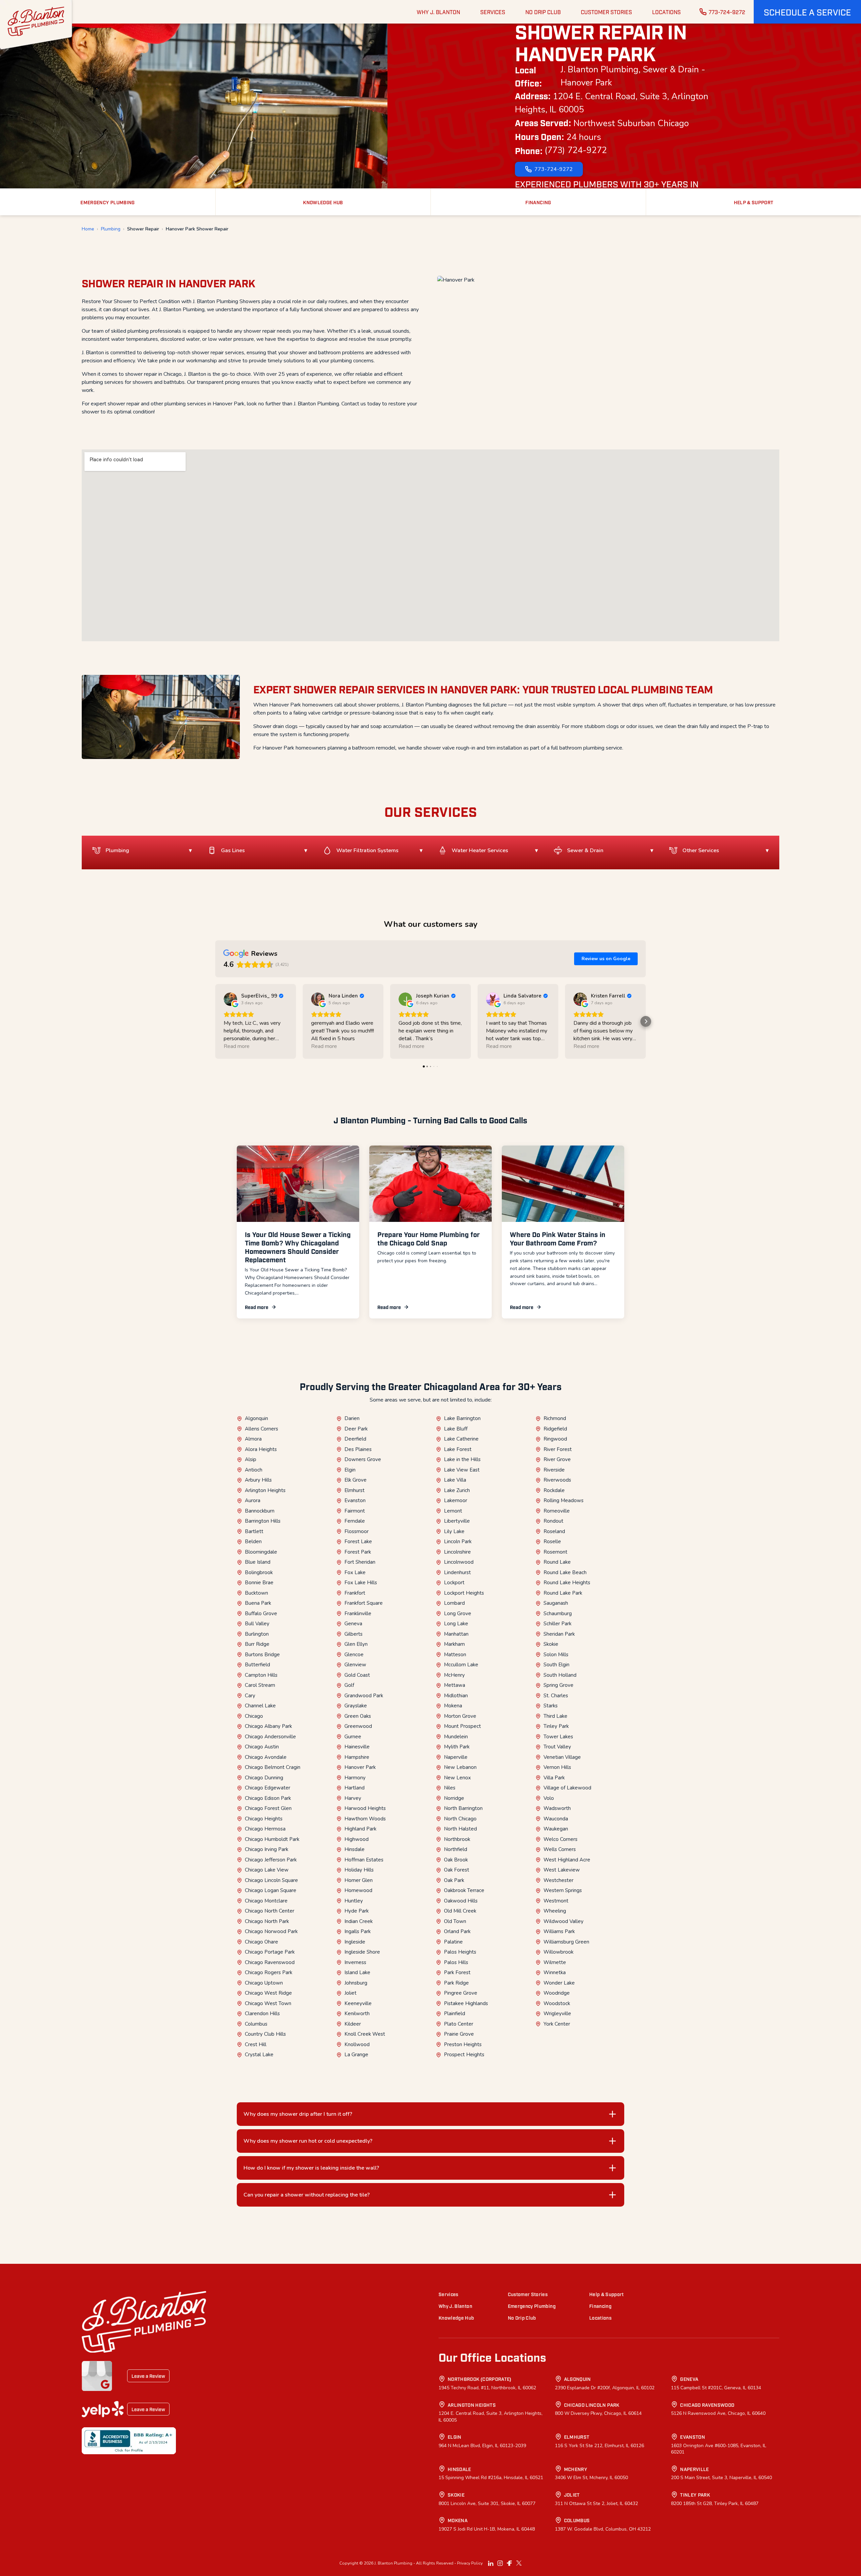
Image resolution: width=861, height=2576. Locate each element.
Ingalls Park (358, 1931)
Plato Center (459, 2024)
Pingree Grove (461, 1993)
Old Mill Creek (460, 1911)
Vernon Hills (557, 1767)
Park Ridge (456, 1983)
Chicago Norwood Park (271, 1931)
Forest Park (358, 1552)
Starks (551, 1706)
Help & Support (607, 2294)
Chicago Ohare (261, 1942)
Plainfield (455, 2013)
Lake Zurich (457, 1490)
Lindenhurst (457, 1572)
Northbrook (457, 1839)
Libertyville (457, 1521)
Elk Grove (355, 1480)
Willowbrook (558, 1952)
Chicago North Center (270, 1911)
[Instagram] (500, 2563)
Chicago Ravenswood (270, 1962)
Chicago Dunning (264, 1778)
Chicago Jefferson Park (271, 1860)
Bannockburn (260, 1511)
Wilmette (555, 1962)
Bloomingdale (261, 1552)
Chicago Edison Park (268, 1798)
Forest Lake (358, 1541)
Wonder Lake (559, 1983)
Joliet (350, 1993)
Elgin (350, 1470)
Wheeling (555, 1911)
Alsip (251, 1459)
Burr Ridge (257, 1644)
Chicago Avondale (266, 1757)
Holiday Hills (359, 1870)
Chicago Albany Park (268, 1726)
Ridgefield (555, 1429)
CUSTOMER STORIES (606, 12)
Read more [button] (237, 1046)
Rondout (553, 1521)
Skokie (551, 1644)
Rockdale (554, 1490)
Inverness (355, 1962)
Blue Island (258, 1562)
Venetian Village (562, 1757)
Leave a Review (148, 2376)
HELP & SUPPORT (754, 202)
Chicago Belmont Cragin (273, 1767)
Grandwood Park (364, 1696)
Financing (600, 2306)
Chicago (254, 1716)
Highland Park (360, 1829)
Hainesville (357, 1747)
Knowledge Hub (456, 2317)
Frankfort (355, 1593)
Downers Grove (363, 1459)
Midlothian (456, 1696)
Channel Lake (260, 1706)
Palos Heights (460, 1952)
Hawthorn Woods (365, 1819)
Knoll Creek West (365, 2034)
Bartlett (254, 1531)
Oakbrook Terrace (464, 1890)
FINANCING (538, 202)
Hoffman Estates (364, 1860)
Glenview (355, 1665)
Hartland (354, 1788)
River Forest (558, 1449)
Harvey (353, 1798)
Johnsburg (356, 1983)
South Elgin (556, 1665)
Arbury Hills (258, 1480)
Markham (454, 1644)
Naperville (456, 1757)
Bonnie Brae (259, 1583)
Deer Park (356, 1429)
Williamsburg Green (566, 1942)
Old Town (455, 1921)
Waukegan (556, 1829)
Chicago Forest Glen (268, 1808)
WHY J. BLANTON (438, 12)
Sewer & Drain (585, 850)
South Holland (560, 1675)
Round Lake (557, 1562)
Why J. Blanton (455, 2306)
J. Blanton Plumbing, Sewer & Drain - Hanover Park (633, 76)
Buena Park (258, 1603)
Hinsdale (354, 1849)
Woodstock (557, 2003)
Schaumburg (558, 1613)
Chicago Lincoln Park (592, 2405)
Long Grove (458, 1613)
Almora (253, 1439)
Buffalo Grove (261, 1613)
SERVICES (493, 12)
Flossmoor (357, 1531)
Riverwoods (557, 1480)
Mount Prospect (462, 1726)
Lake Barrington (462, 1418)
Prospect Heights (464, 2055)
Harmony (355, 1778)
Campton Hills (261, 1675)
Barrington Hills (263, 1521)
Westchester (558, 1880)
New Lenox (457, 1778)
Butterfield (257, 1665)
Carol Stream (260, 1685)
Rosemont (555, 1552)
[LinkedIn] (491, 2563)
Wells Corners (560, 1849)
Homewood (358, 1890)
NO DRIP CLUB (543, 12)
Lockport (454, 1583)
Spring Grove (558, 1685)
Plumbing (111, 229)
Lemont (453, 1511)
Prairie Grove (459, 2034)
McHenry (454, 1675)
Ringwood (555, 1439)
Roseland (554, 1531)
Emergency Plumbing (532, 2306)
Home (88, 229)
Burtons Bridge (262, 1655)
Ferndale (355, 1521)
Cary (250, 1696)
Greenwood (358, 1726)
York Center (557, 2024)
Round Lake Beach (565, 1572)
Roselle (552, 1541)
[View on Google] (230, 999)
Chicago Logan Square (271, 1890)
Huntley (354, 1901)
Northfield (456, 1849)
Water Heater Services (480, 850)
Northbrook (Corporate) (480, 2379)
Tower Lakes (558, 1737)
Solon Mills (556, 1655)
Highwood (357, 1839)
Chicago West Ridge (268, 1993)
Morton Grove (460, 1716)
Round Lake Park (563, 1593)
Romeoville (557, 1511)
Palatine (453, 1942)
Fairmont (355, 1511)
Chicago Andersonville (270, 1737)
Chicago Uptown (264, 1983)
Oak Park (454, 1880)
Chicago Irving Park (267, 1849)
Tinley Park (556, 1726)
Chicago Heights (264, 1819)
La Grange (356, 2055)
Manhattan (456, 1634)
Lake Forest (458, 1449)
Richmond (555, 1418)
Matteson (455, 1655)
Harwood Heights (365, 1808)
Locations (600, 2317)
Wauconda (556, 1819)
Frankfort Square (364, 1603)
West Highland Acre (567, 1860)
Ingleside (355, 1942)
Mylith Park (457, 1747)
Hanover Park (360, 1767)
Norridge (454, 1798)
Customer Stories (528, 2294)
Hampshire (357, 1757)
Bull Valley (257, 1624)
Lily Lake (454, 1531)
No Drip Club (522, 2317)
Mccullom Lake (461, 1665)
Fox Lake (355, 1572)
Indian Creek (359, 1921)
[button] (807, 12)
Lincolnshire (457, 1552)
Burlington (257, 1634)
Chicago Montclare (266, 1901)
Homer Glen (359, 1880)
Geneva (353, 1624)
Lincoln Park (458, 1541)
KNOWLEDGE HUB (323, 202)
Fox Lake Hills (361, 1583)
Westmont (556, 1901)
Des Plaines (358, 1449)
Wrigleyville (557, 2013)
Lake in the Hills (462, 1459)
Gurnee (353, 1737)
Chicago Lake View (267, 1870)
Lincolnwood (459, 1562)
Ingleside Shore (362, 1952)
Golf (349, 1685)
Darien (352, 1418)
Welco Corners (560, 1839)
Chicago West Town (268, 2003)
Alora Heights (261, 1449)
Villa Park (554, 1778)
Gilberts (353, 1634)
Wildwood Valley (564, 1921)
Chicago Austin (262, 1747)
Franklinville (358, 1613)
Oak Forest (457, 1870)
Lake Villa (455, 1480)
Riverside (554, 1470)
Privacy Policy (470, 2563)
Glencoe (354, 1655)
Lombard (454, 1603)
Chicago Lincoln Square (271, 1880)
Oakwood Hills (461, 1901)
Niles (450, 1788)
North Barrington (463, 1808)
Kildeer (353, 2024)
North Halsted (460, 1829)
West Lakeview (562, 1870)
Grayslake (356, 1706)
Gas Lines (233, 850)
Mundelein (456, 1737)
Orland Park (457, 1931)
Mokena (453, 1706)
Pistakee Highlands (466, 2003)
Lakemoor (456, 1500)
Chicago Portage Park (270, 1952)
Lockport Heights (464, 1593)
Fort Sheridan (360, 1562)
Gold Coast (357, 1675)
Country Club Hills (265, 2034)
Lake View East (462, 1470)
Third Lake (555, 1716)
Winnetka (555, 1972)
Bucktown (256, 1593)
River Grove (557, 1459)
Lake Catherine (461, 1439)
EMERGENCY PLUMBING (107, 202)
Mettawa (455, 1685)
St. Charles (556, 1696)
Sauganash (556, 1603)
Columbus (256, 2024)
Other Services (701, 850)
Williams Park (559, 1931)
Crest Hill (256, 2044)
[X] (519, 2563)
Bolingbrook (259, 1572)
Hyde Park (357, 1911)
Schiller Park (557, 1624)
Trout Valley (557, 1747)
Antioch (254, 1470)
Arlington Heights (265, 1490)
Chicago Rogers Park (269, 1972)
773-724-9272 (727, 12)
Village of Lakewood (567, 1788)
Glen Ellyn (356, 1644)
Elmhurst (354, 1490)
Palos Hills (456, 1962)
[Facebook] (510, 2563)
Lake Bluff (456, 1429)
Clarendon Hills (262, 2013)
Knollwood (357, 2044)
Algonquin (256, 1418)
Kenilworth (357, 2013)
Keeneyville (358, 2003)
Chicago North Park (267, 1921)
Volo (549, 1798)
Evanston (355, 1500)
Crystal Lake (259, 2055)
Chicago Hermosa (265, 1829)
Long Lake (456, 1624)
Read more (257, 1307)
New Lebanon (460, 1767)
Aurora (253, 1500)
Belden (253, 1541)
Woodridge (557, 1993)
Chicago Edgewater (268, 1788)
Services (448, 2294)
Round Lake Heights (567, 1583)
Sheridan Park (559, 1634)
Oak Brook (456, 1860)
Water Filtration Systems (367, 850)
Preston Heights (463, 2044)
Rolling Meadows (564, 1500)
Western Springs (563, 1890)
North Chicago (460, 1819)
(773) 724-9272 (576, 150)
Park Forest (457, 1972)
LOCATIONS (666, 12)
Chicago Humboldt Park (272, 1839)
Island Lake (357, 1972)
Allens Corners (261, 1429)
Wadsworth (557, 1808)
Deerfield (355, 1439)
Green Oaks (358, 1716)
